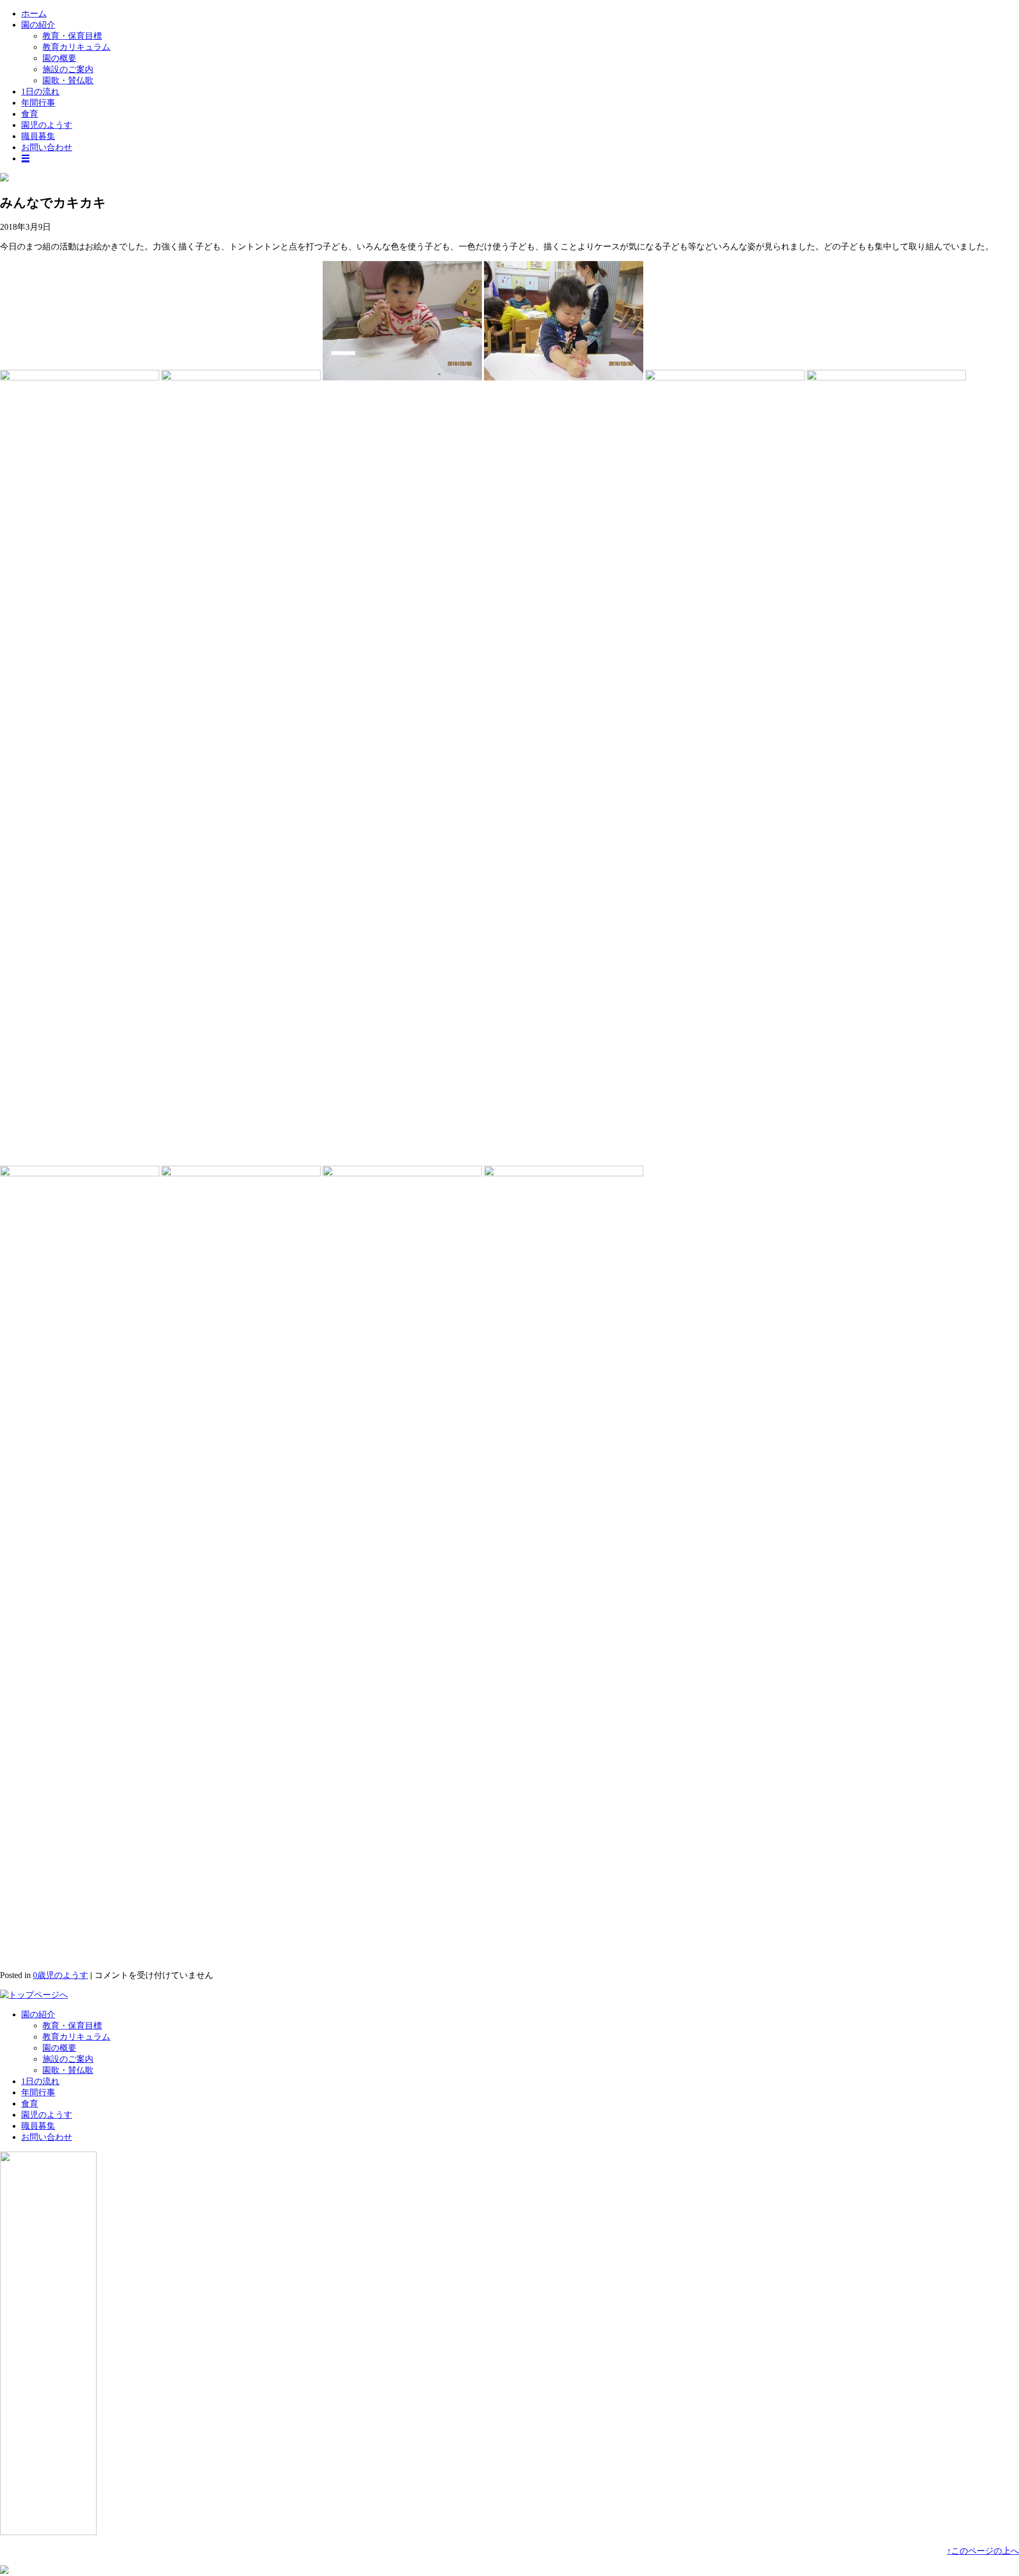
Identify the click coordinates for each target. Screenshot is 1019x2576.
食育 (30, 114)
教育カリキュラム (76, 47)
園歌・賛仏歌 (68, 80)
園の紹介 (38, 25)
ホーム (34, 14)
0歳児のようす (61, 1975)
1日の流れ (40, 92)
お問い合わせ (47, 147)
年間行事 (38, 103)
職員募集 (38, 136)
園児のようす (47, 125)
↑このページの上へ (983, 2551)
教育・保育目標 (72, 36)
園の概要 (59, 58)
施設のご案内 (68, 69)
